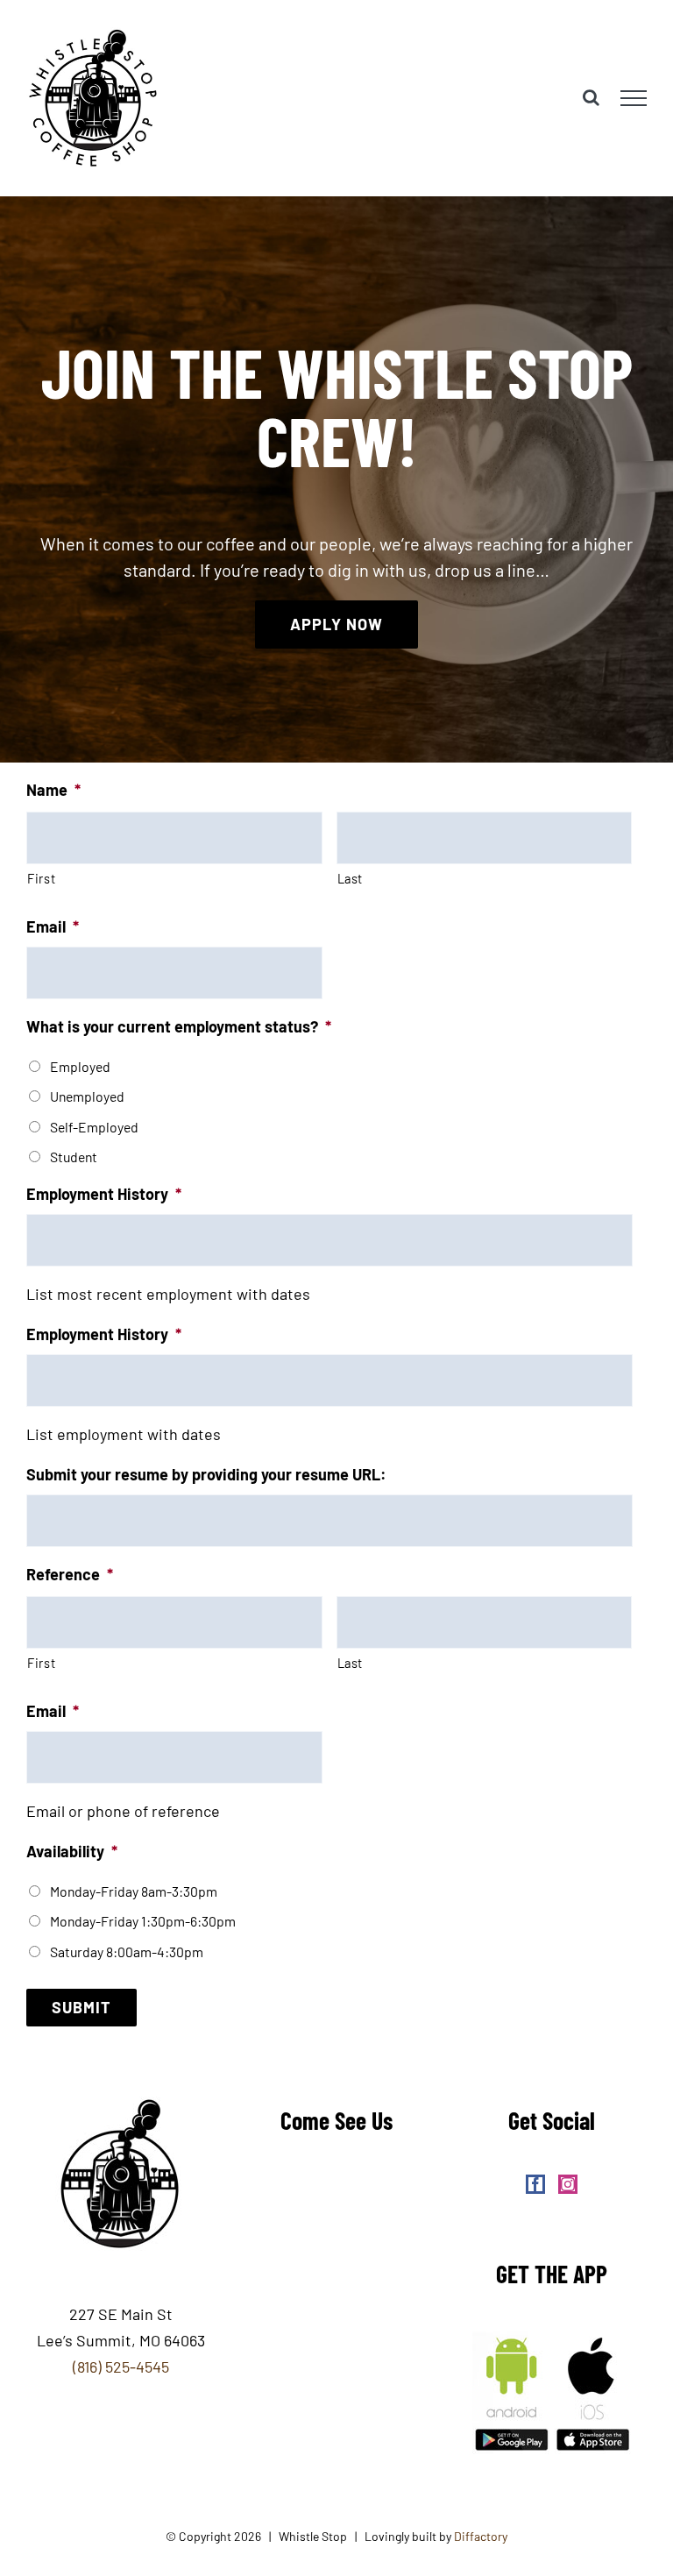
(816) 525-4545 (121, 2367)
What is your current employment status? (179, 1026)
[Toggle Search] (591, 97)
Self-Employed (94, 1127)
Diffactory (481, 2536)
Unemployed (87, 1096)
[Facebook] (535, 2184)
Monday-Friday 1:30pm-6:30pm (143, 1921)
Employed (80, 1066)
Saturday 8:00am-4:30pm (127, 1952)
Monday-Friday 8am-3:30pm (134, 1891)
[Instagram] (568, 2184)
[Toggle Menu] (634, 98)
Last (351, 878)
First (41, 878)
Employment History (104, 1194)
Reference (70, 1574)
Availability (72, 1851)
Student (74, 1157)
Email (53, 926)
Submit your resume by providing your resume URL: (206, 1474)
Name (53, 790)
